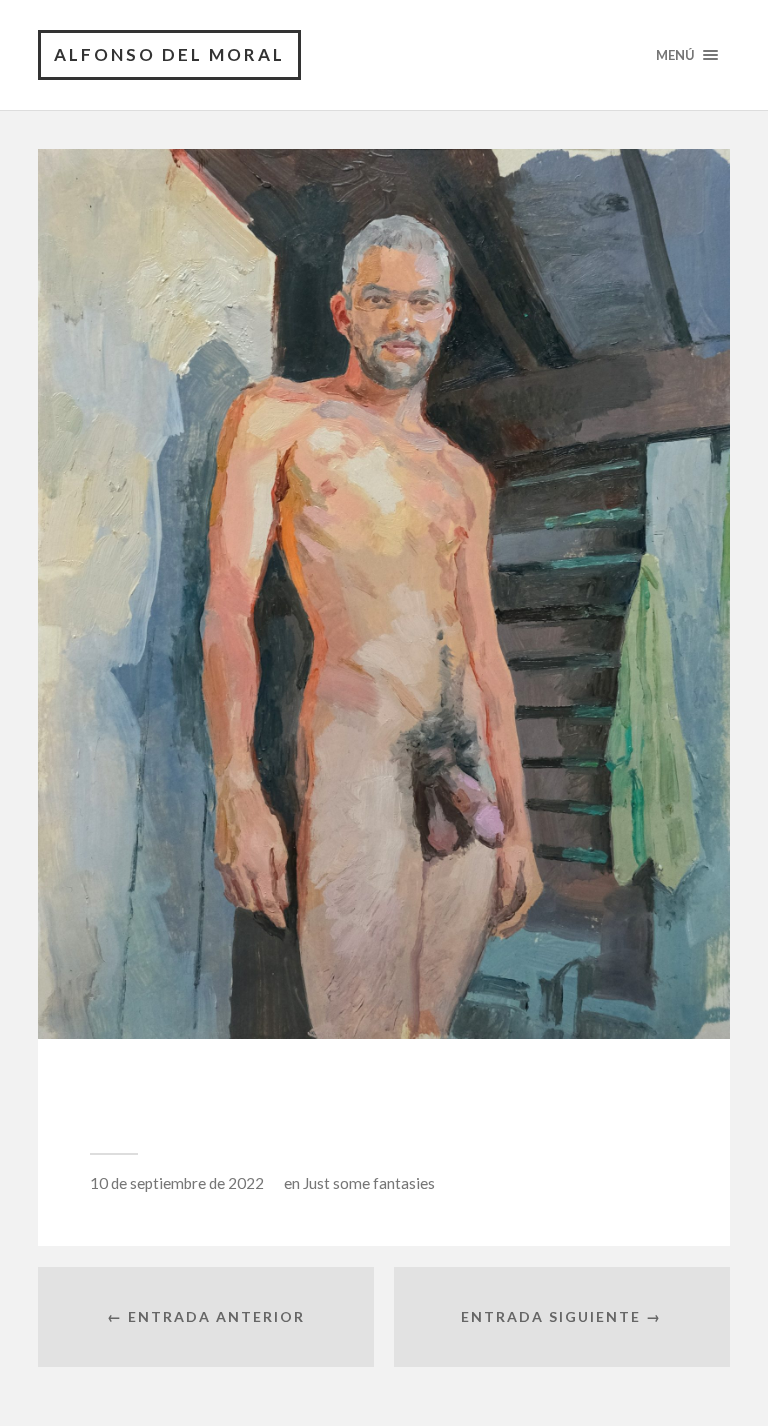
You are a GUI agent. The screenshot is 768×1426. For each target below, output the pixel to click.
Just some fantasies (369, 1183)
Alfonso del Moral (169, 54)
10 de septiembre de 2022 (177, 1183)
